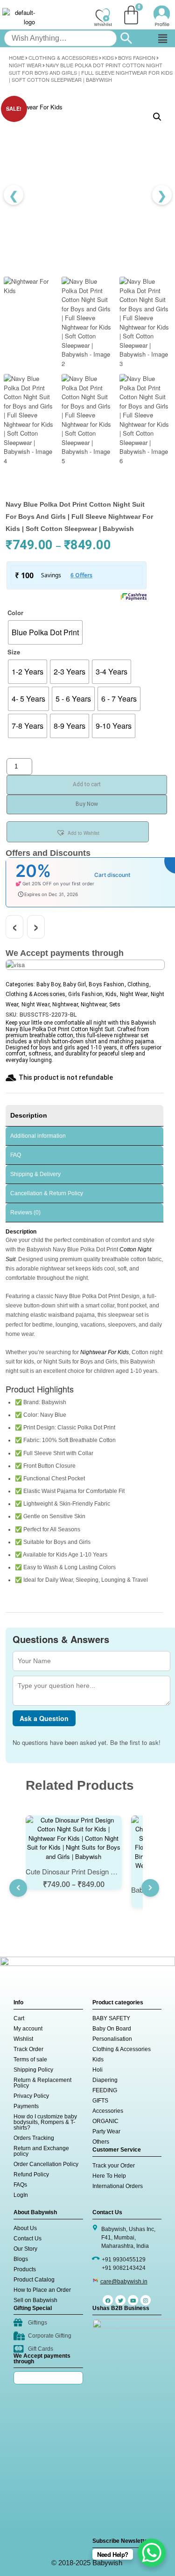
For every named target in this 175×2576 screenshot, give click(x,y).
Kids (108, 57)
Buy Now (87, 804)
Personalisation (112, 2039)
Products (25, 2269)
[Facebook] (108, 2300)
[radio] (45, 632)
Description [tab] (29, 1115)
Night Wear (25, 65)
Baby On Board (112, 2029)
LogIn (21, 2195)
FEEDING (105, 2090)
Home (17, 57)
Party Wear (106, 2131)
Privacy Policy (31, 2096)
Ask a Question (44, 1718)
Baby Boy (48, 984)
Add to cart (87, 784)
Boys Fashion (137, 57)
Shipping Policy (33, 2070)
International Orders (118, 2186)
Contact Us (28, 2239)
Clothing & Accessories (63, 57)
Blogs (21, 2259)
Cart (19, 2018)
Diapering (105, 2080)
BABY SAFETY (111, 2018)
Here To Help (109, 2176)
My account (28, 2029)
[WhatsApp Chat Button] (152, 2553)
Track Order (28, 2049)
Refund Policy (31, 2174)
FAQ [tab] (16, 1155)
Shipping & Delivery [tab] (35, 1174)
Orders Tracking (34, 2138)
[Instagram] (146, 2300)
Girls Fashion (85, 994)
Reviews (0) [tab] (25, 1213)
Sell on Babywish (35, 2300)
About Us (25, 2228)
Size (14, 652)
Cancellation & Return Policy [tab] (47, 1193)
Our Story (25, 2249)
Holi (98, 2070)
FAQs (20, 2185)
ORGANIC (105, 2121)
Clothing (138, 984)
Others (101, 2142)
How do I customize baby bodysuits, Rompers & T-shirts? (45, 2122)
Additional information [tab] (38, 1136)
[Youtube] (133, 2300)
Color (15, 613)
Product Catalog (34, 2280)
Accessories (108, 2111)
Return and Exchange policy (41, 2151)
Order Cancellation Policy (46, 2164)
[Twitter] (120, 2300)
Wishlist (23, 2039)
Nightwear (65, 1005)
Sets (115, 1005)
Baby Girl (74, 984)
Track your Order (114, 2166)
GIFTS (100, 2101)
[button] (162, 38)
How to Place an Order (42, 2290)
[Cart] (131, 15)
